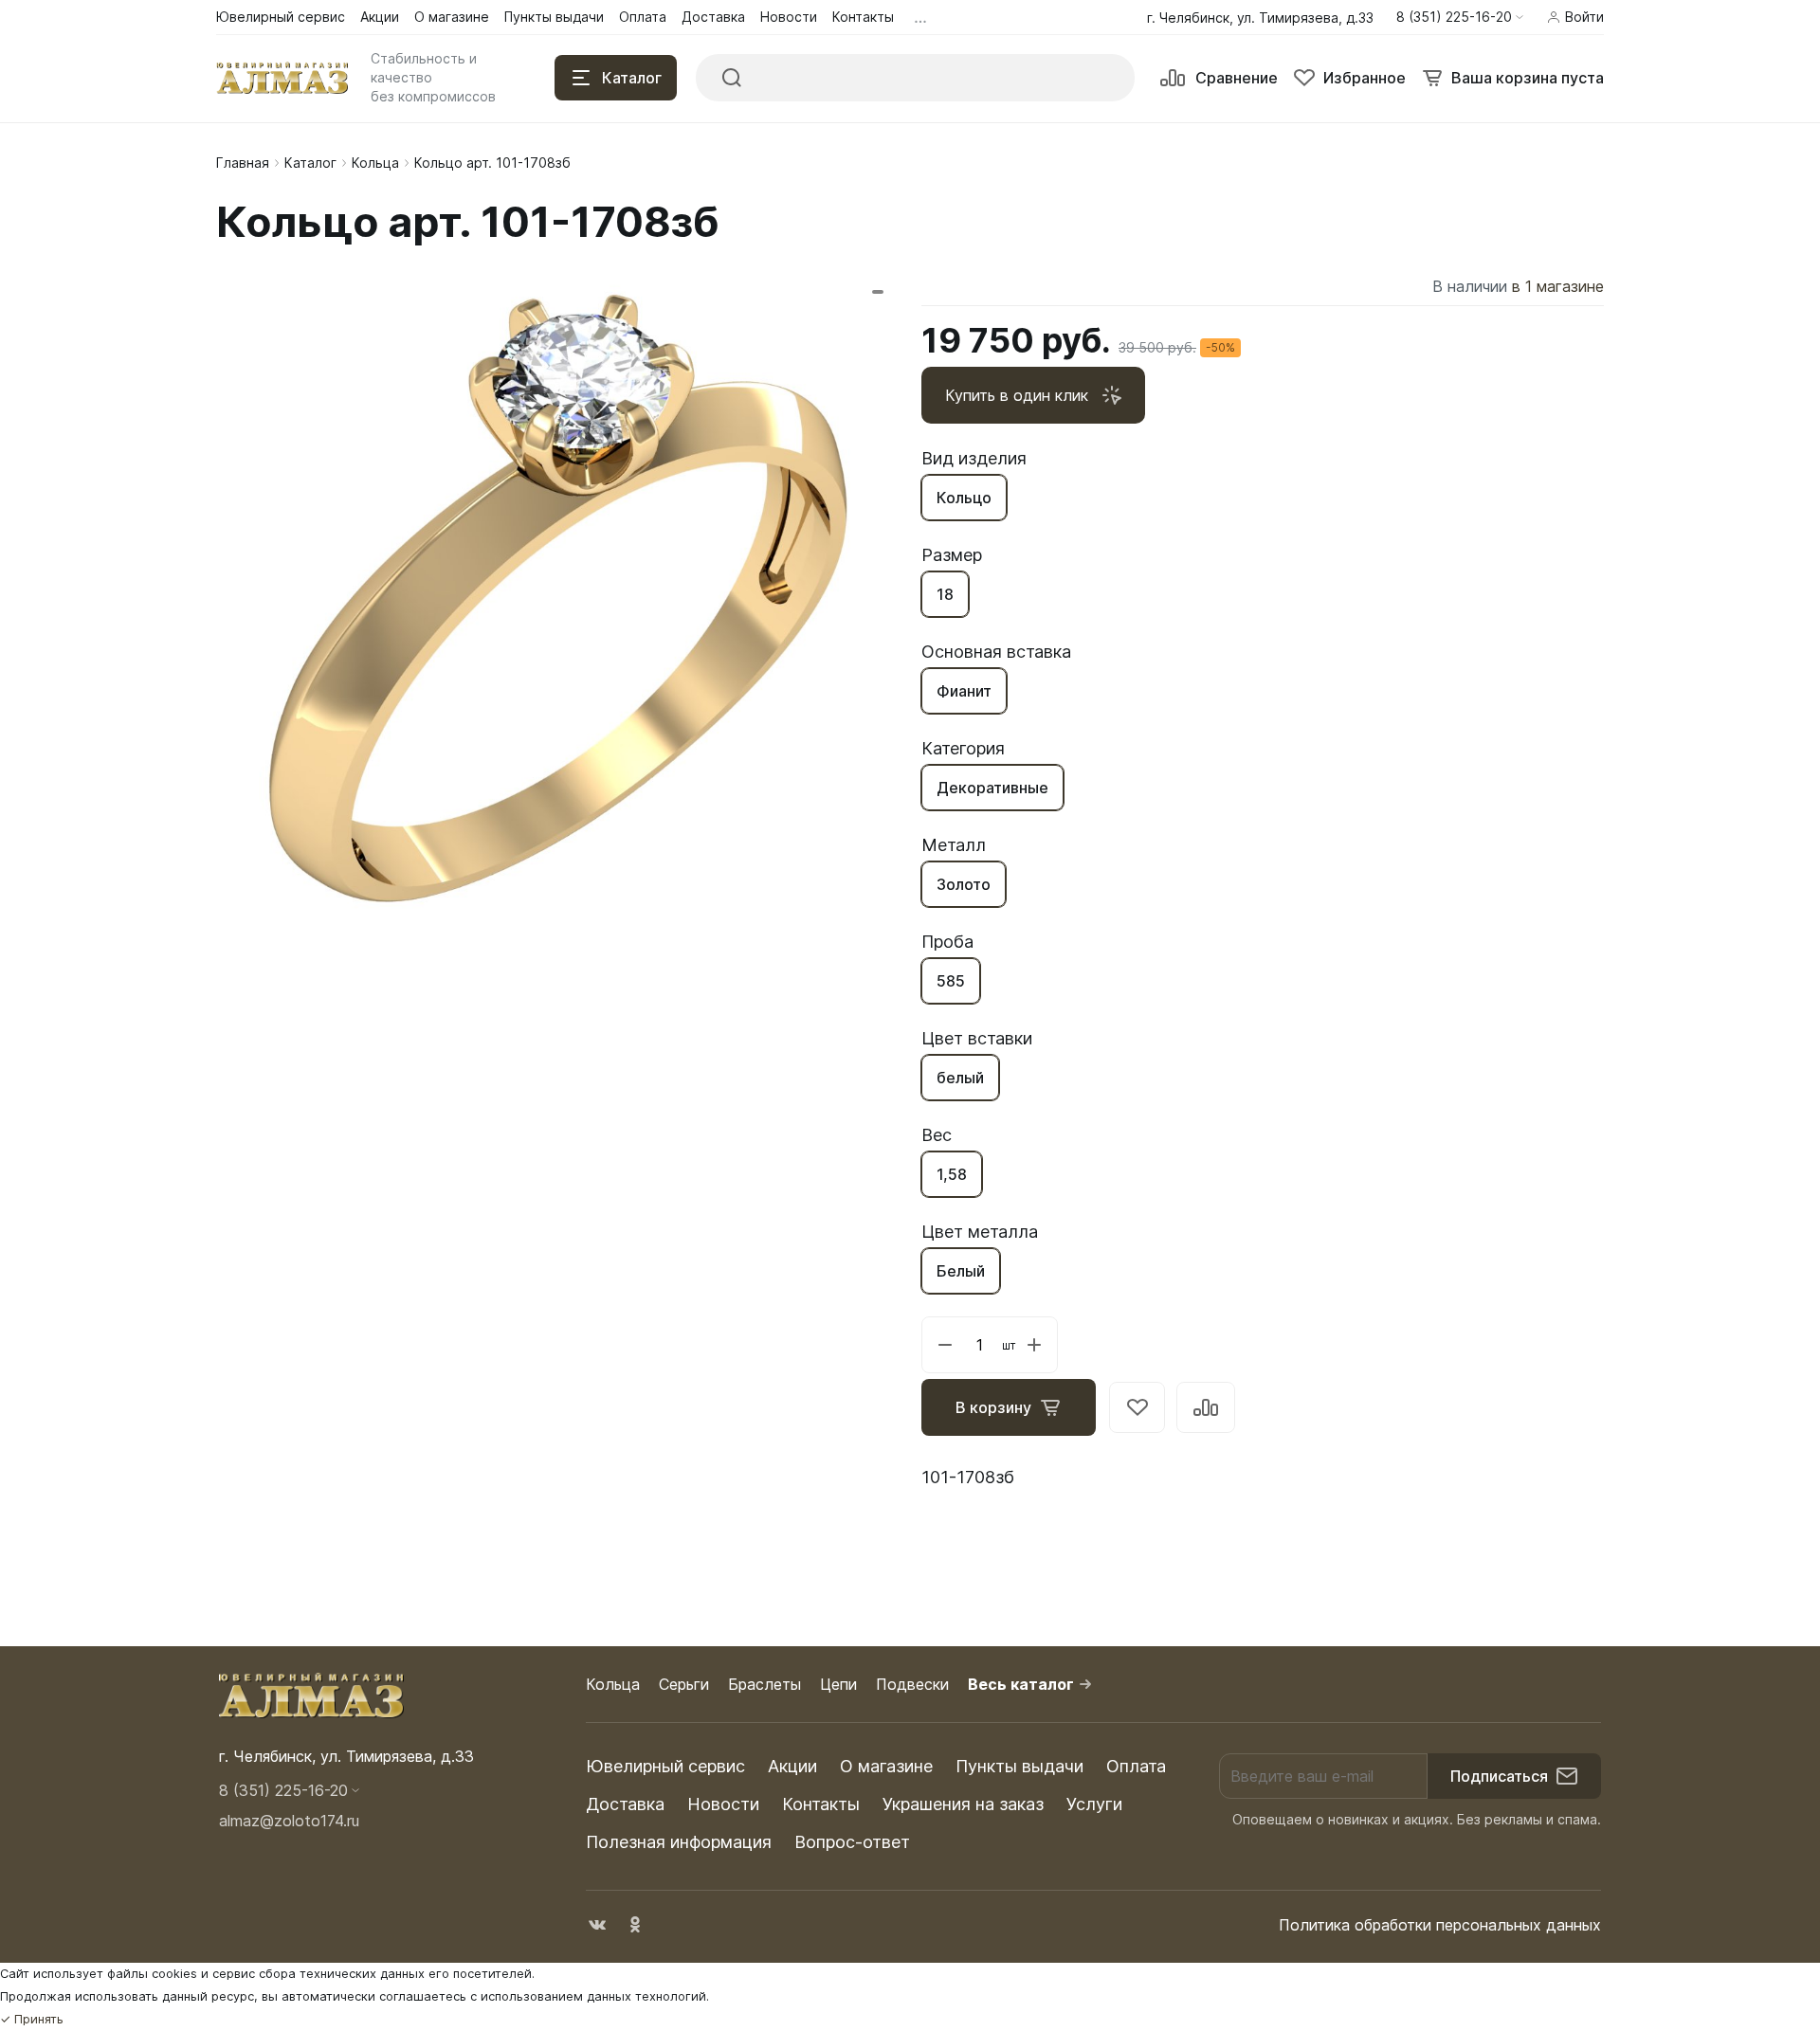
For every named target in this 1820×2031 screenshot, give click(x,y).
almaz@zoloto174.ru (289, 1821)
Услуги (1094, 1804)
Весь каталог (1021, 1684)
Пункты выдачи (1019, 1766)
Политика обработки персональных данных (1440, 1925)
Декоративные (992, 788)
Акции (792, 1766)
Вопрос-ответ (852, 1842)
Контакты (821, 1804)
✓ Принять (32, 2019)
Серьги (684, 1684)
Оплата (1136, 1766)
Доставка (625, 1804)
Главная (243, 163)
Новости (723, 1804)
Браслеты (764, 1684)
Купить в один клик (1017, 395)
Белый (961, 1271)
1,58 (952, 1174)
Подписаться (1499, 1776)
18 (945, 594)
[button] (1460, 17)
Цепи (838, 1684)
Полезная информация (679, 1842)
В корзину (993, 1407)
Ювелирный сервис (665, 1766)
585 (951, 981)
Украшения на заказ (963, 1804)
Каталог (310, 163)
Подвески (912, 1684)
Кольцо (964, 498)
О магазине (886, 1766)
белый (960, 1078)
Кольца (375, 163)
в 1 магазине (1558, 286)
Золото (964, 884)
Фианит (964, 691)
